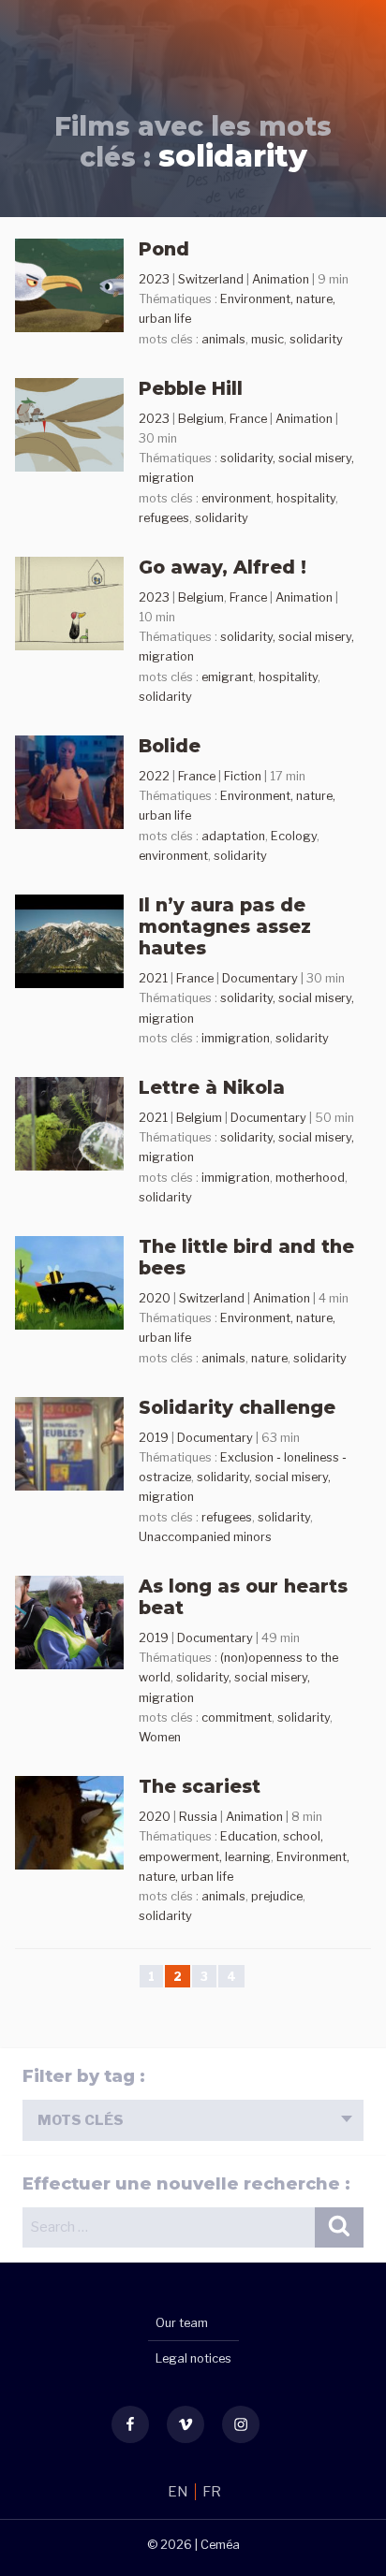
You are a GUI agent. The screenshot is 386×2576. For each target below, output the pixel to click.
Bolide (170, 746)
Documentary (260, 978)
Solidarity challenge (237, 1407)
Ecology (294, 836)
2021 (153, 978)
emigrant (227, 677)
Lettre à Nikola (212, 1087)
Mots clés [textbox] (81, 2120)
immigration (236, 1038)
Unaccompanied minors (205, 1537)
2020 (155, 1298)
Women (160, 1737)
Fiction (243, 776)
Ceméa (220, 2545)
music (267, 339)
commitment (237, 1717)
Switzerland (211, 279)
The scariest (200, 1786)
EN (179, 2492)
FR (212, 2492)
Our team (182, 2323)
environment (236, 498)
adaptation (233, 836)
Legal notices (193, 2358)
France (248, 419)
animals (223, 339)
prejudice (277, 1896)
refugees (164, 518)
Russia (198, 1817)
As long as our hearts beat (243, 1597)
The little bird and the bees (246, 1257)
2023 (154, 279)
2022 (154, 776)
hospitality (306, 498)
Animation (281, 279)
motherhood (310, 1178)
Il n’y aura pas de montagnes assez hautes (225, 926)
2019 (154, 1438)
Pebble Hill (191, 388)
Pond (164, 249)
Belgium (201, 419)
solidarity (316, 339)
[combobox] (193, 2120)
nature (269, 1358)
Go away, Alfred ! (223, 567)
